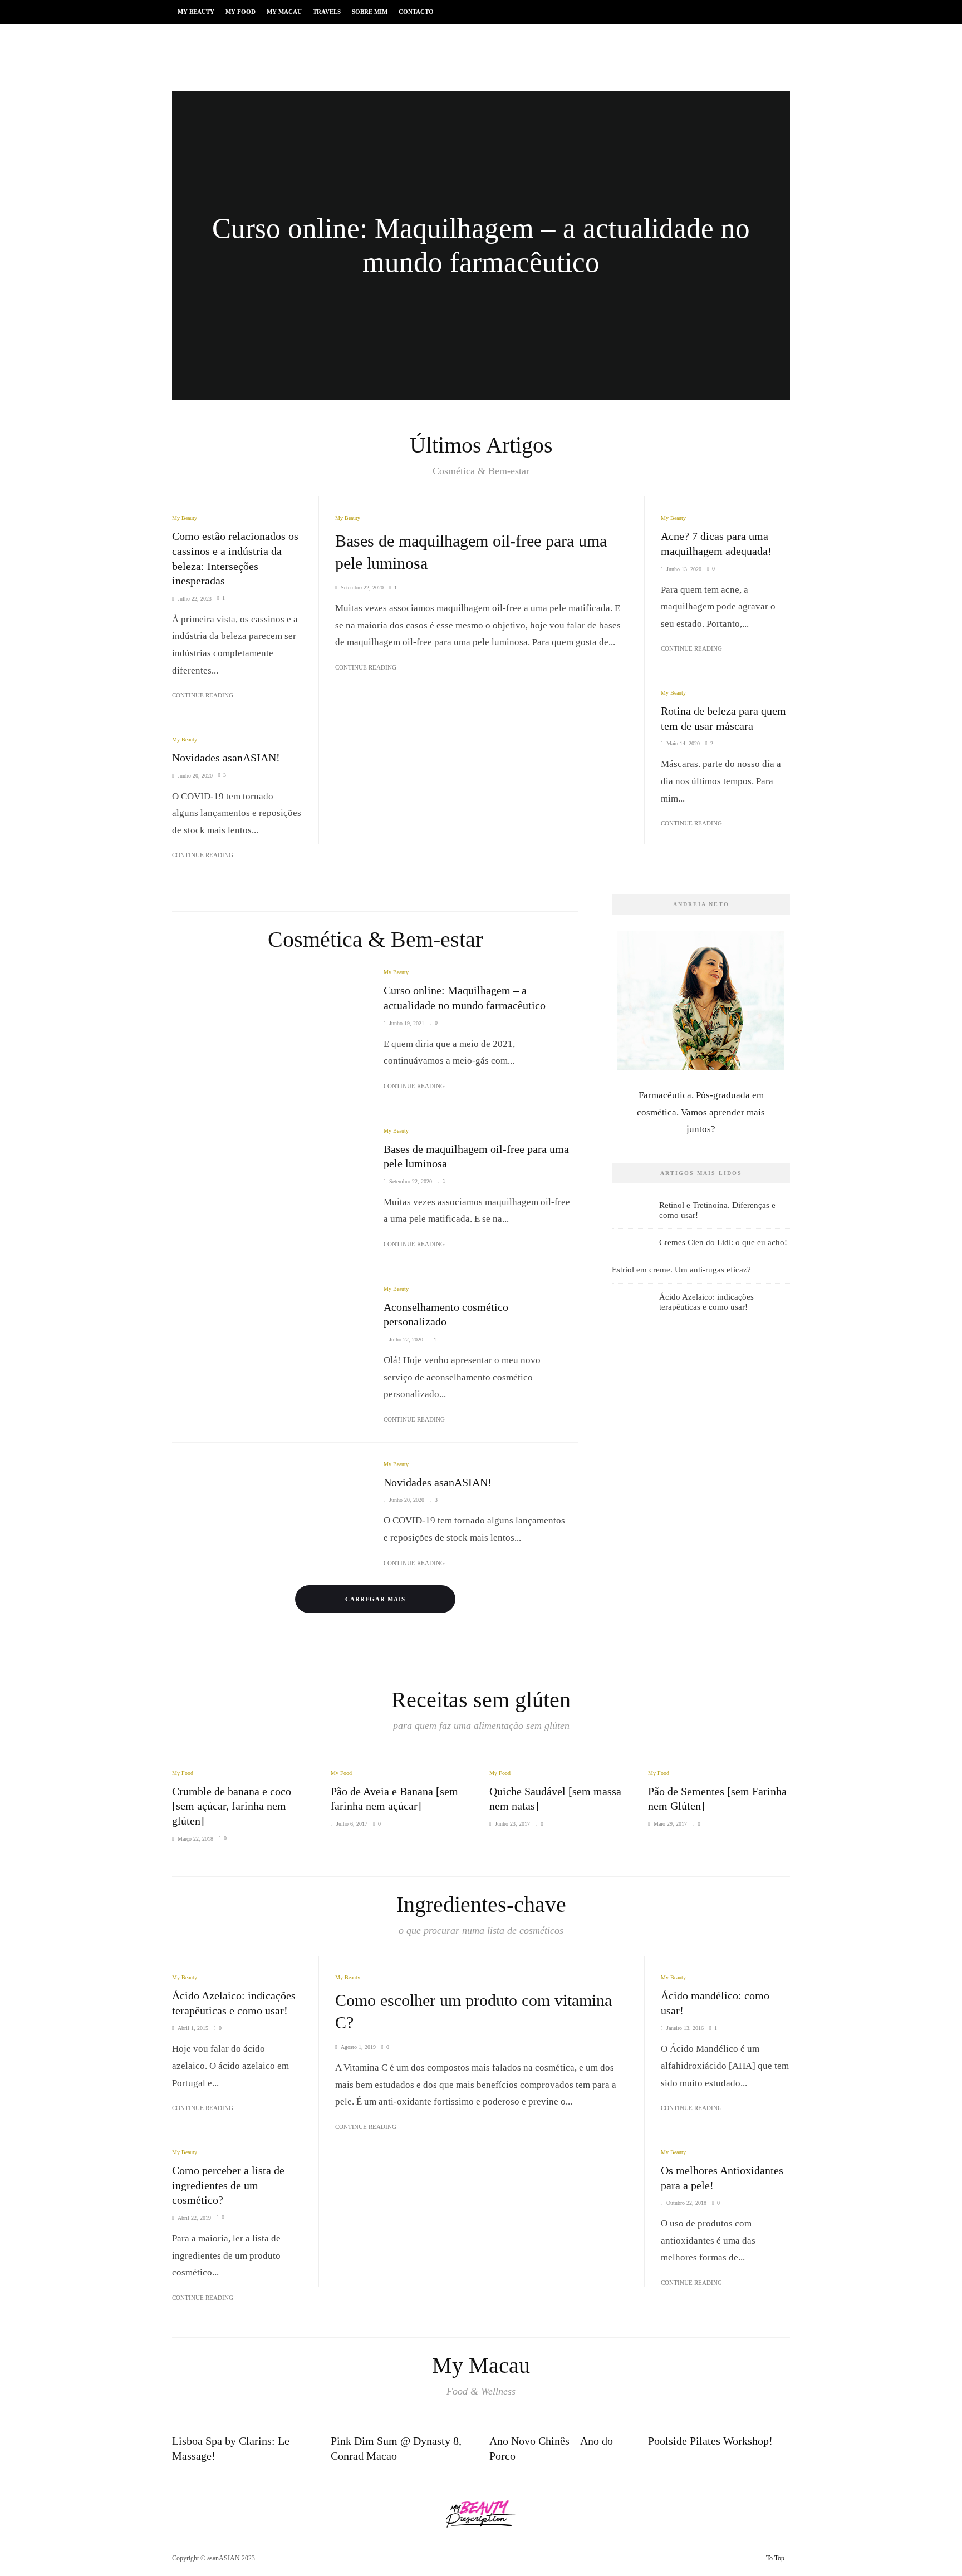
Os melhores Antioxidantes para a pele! (722, 2178)
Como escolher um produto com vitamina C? (473, 2011)
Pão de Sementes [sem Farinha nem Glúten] (717, 1799)
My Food (240, 12)
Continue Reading (366, 667)
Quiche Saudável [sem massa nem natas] (555, 1799)
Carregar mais (375, 1599)
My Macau (284, 12)
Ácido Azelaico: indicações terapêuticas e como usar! (706, 1302)
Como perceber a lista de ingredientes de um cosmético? (228, 2185)
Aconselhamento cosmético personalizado (446, 1314)
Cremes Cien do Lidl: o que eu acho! (723, 1242)
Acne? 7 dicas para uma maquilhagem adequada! (716, 544)
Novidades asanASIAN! (226, 758)
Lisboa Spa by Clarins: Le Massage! (231, 2448)
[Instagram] (746, 2559)
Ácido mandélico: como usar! (715, 2003)
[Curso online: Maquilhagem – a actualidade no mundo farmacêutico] (481, 246)
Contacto (416, 12)
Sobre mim (370, 12)
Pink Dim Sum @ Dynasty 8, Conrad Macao (396, 2448)
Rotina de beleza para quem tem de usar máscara (723, 718)
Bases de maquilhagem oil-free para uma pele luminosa (471, 552)
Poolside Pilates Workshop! (710, 2441)
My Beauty (196, 12)
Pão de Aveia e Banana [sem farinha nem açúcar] (394, 1799)
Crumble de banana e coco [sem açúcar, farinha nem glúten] (232, 1806)
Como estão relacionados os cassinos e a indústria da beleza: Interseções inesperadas (235, 558)
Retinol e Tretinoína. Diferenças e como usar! (717, 1210)
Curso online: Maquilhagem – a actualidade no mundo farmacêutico (465, 998)
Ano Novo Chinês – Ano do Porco (551, 2448)
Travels (327, 12)
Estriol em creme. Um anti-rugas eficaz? (681, 1270)
